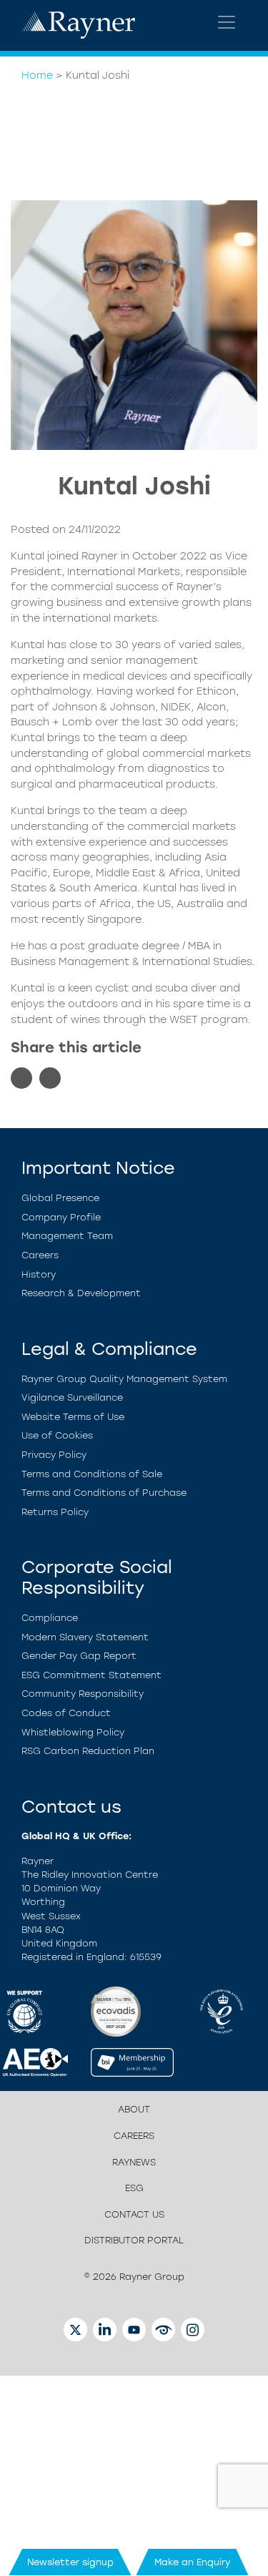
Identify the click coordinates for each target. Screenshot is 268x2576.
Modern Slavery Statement (85, 1637)
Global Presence (60, 1198)
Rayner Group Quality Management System (124, 1379)
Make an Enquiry (193, 2562)
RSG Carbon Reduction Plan (88, 1751)
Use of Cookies (57, 1435)
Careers (40, 1255)
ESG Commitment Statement (91, 1675)
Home (37, 75)
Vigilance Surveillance (72, 1397)
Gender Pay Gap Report (79, 1656)
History (39, 1274)
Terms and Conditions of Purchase (104, 1493)
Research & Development (81, 1293)
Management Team (67, 1236)
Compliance (50, 1618)
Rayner (100, 556)
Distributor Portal (134, 2240)
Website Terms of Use (73, 1417)
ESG (134, 2188)
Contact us (134, 2214)
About (134, 2109)
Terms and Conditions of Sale (92, 1474)
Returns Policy (55, 1512)
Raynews (134, 2162)
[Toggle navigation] (227, 22)
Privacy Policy (54, 1455)
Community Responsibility (83, 1694)
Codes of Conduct (66, 1713)
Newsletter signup (70, 2562)
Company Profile (61, 1217)
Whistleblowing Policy (73, 1732)
